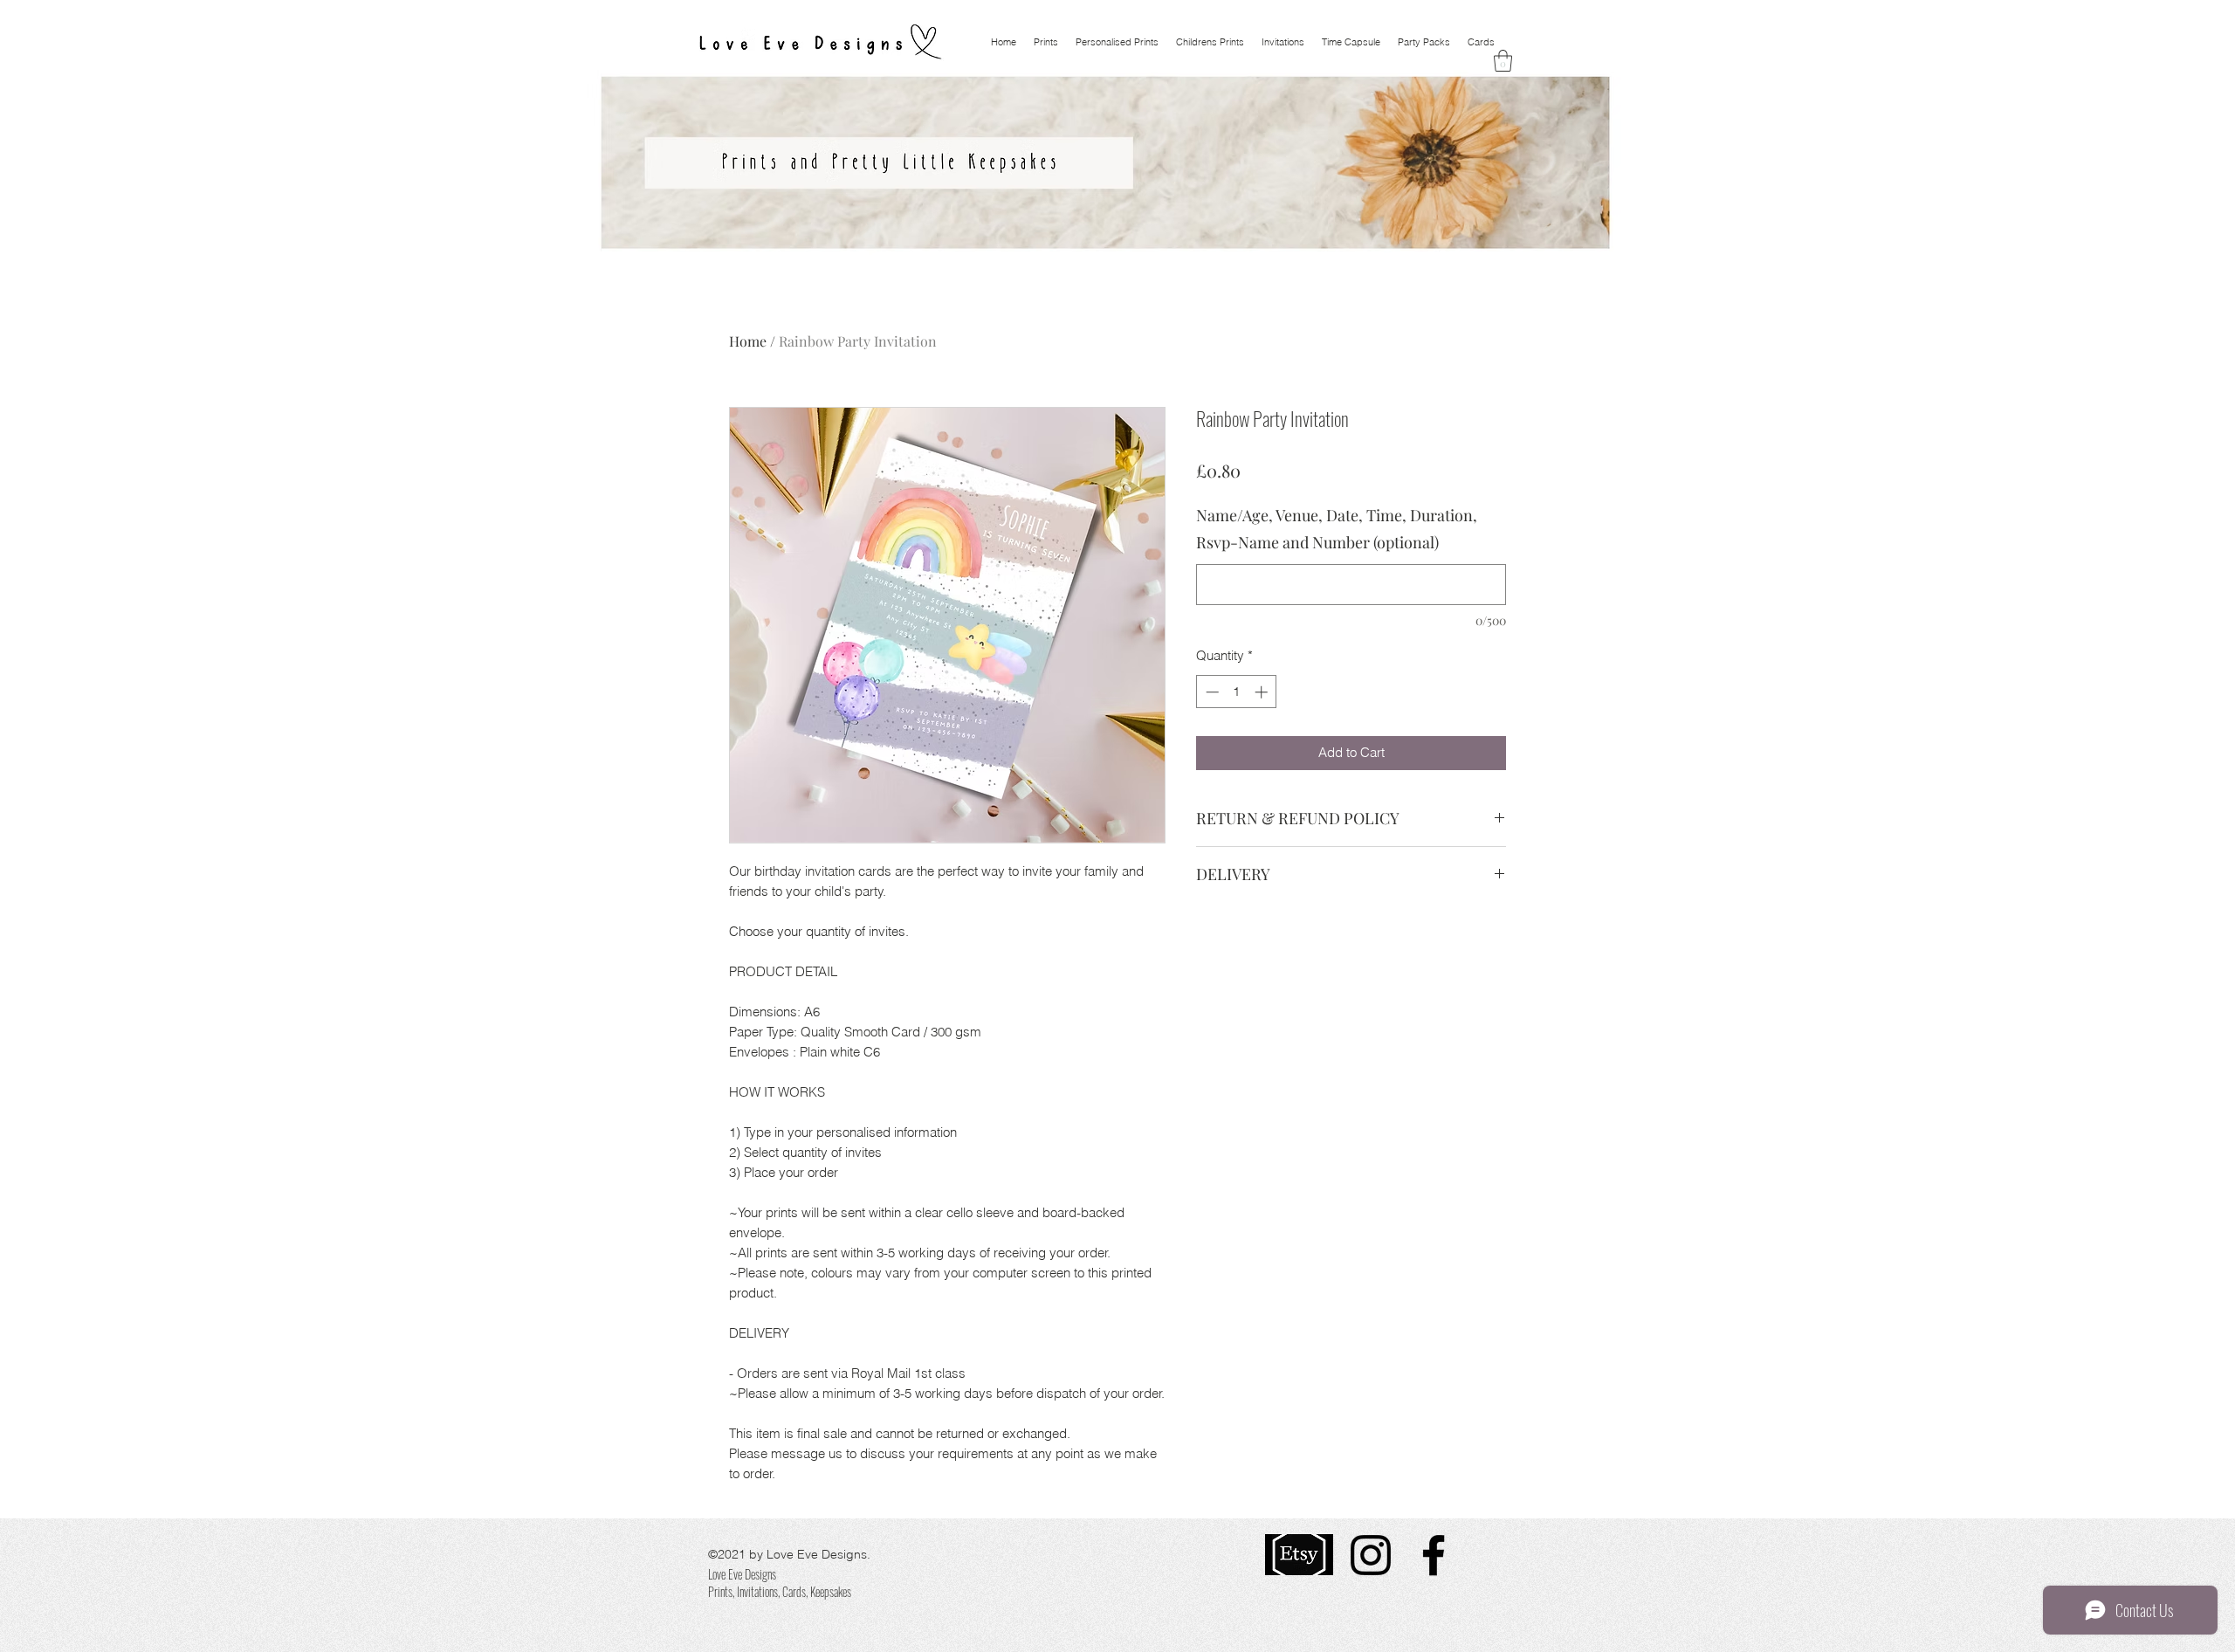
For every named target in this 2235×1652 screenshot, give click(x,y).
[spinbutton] (1237, 692)
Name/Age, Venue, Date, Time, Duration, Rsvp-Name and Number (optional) (1337, 529)
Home (748, 341)
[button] (1503, 61)
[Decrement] (1210, 692)
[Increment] (1263, 692)
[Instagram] (1371, 1555)
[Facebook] (1434, 1555)
